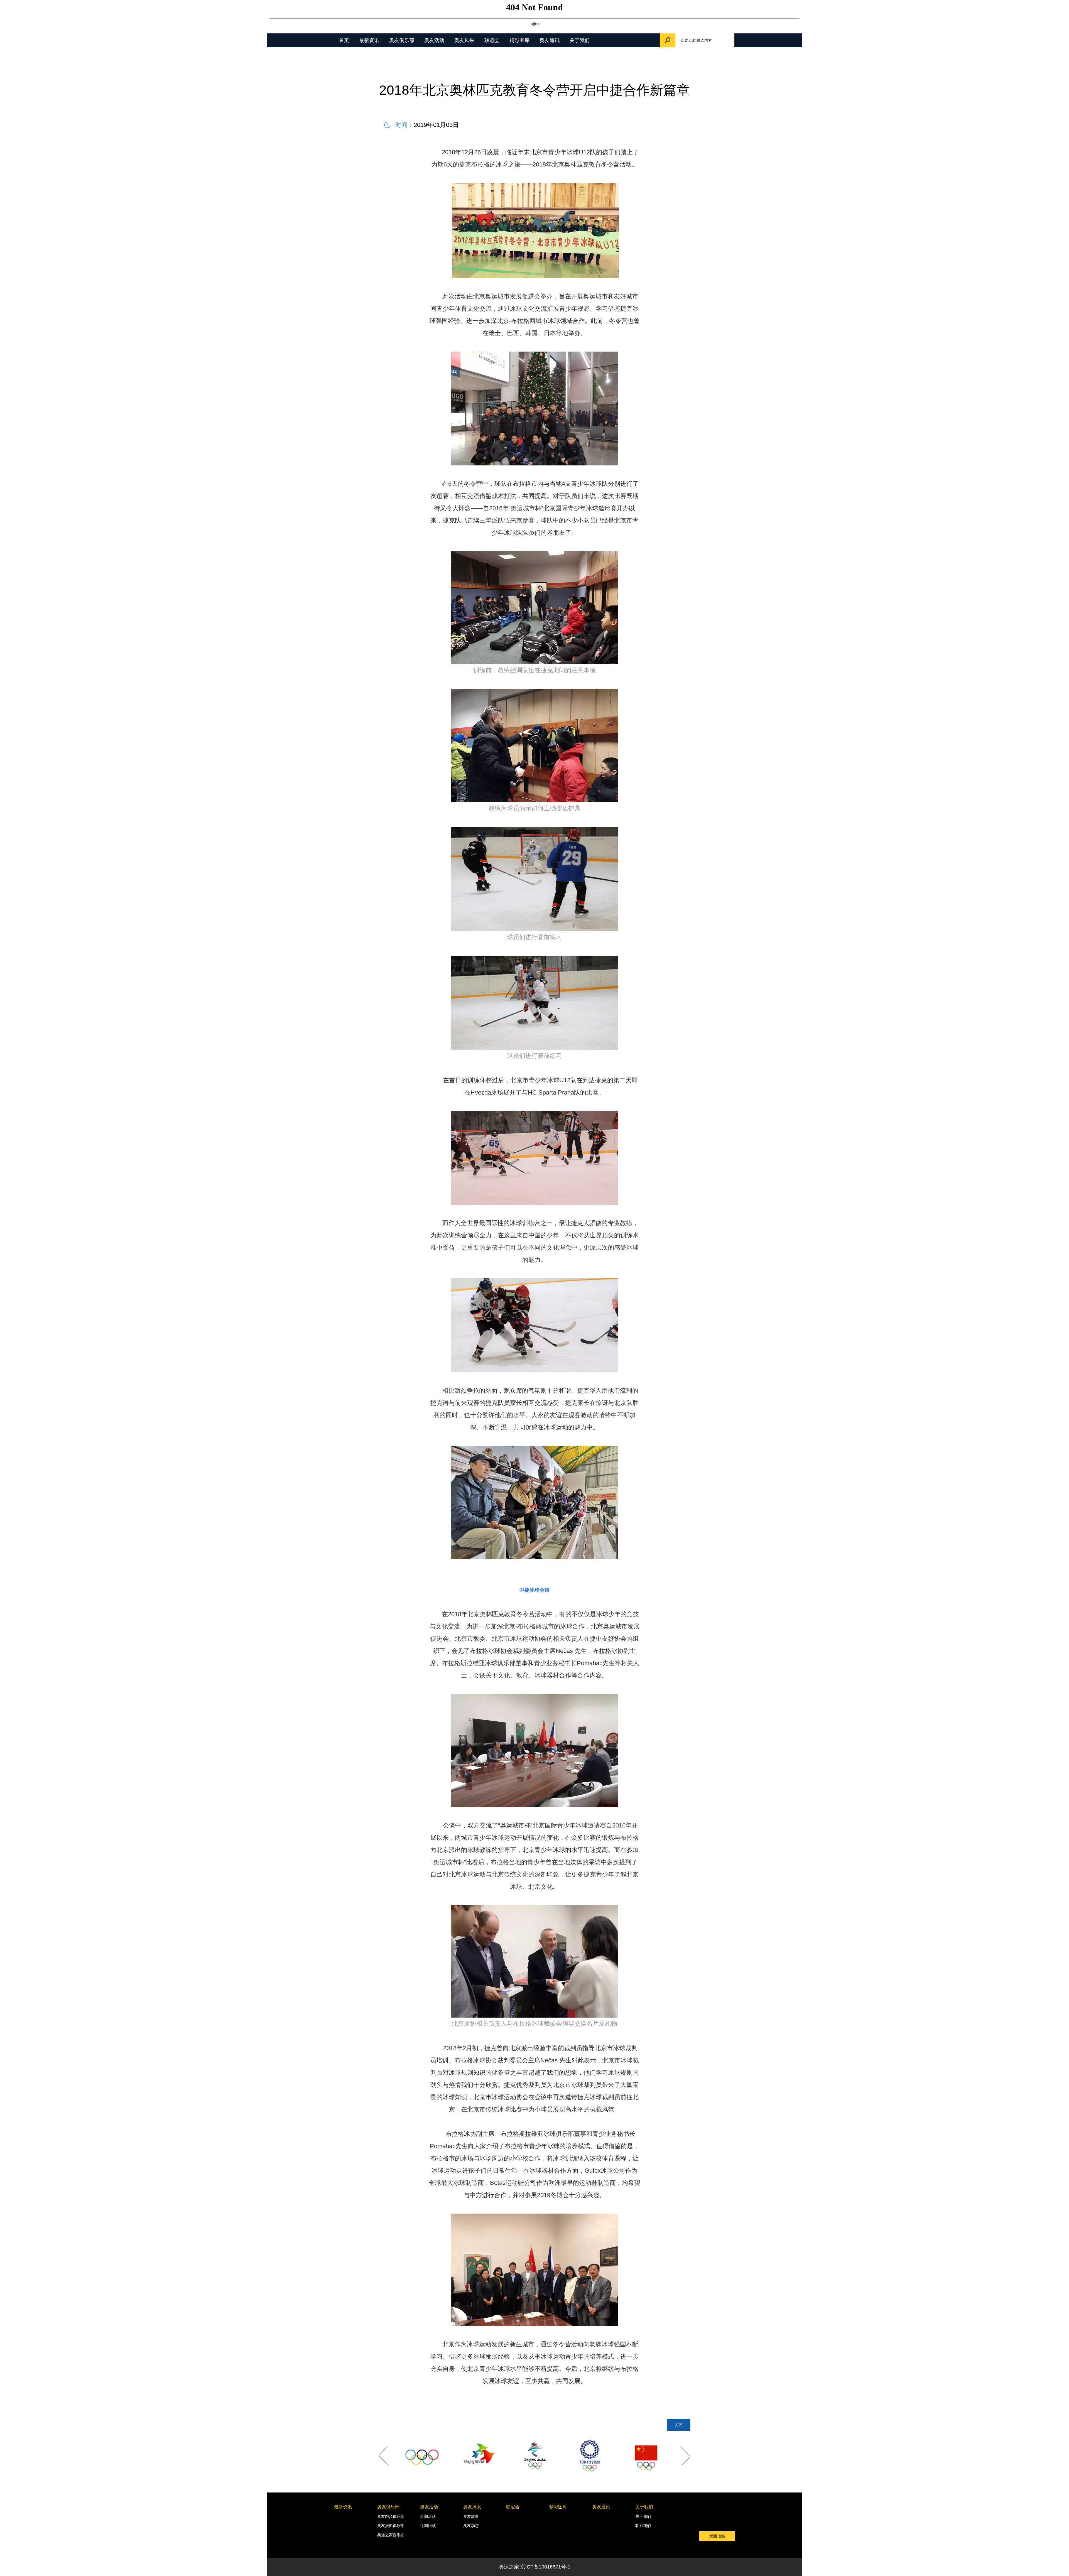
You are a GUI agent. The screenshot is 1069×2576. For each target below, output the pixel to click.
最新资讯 (369, 40)
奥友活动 (434, 40)
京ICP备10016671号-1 (545, 2567)
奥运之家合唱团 (391, 2535)
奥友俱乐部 (402, 40)
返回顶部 (717, 2536)
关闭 (679, 2425)
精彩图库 (519, 40)
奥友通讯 (550, 40)
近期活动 (428, 2516)
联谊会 (492, 40)
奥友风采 (464, 40)
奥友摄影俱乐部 (391, 2526)
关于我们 (580, 40)
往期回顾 (428, 2526)
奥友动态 (471, 2526)
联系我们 (643, 2526)
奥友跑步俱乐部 (391, 2516)
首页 (344, 40)
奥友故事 (471, 2516)
